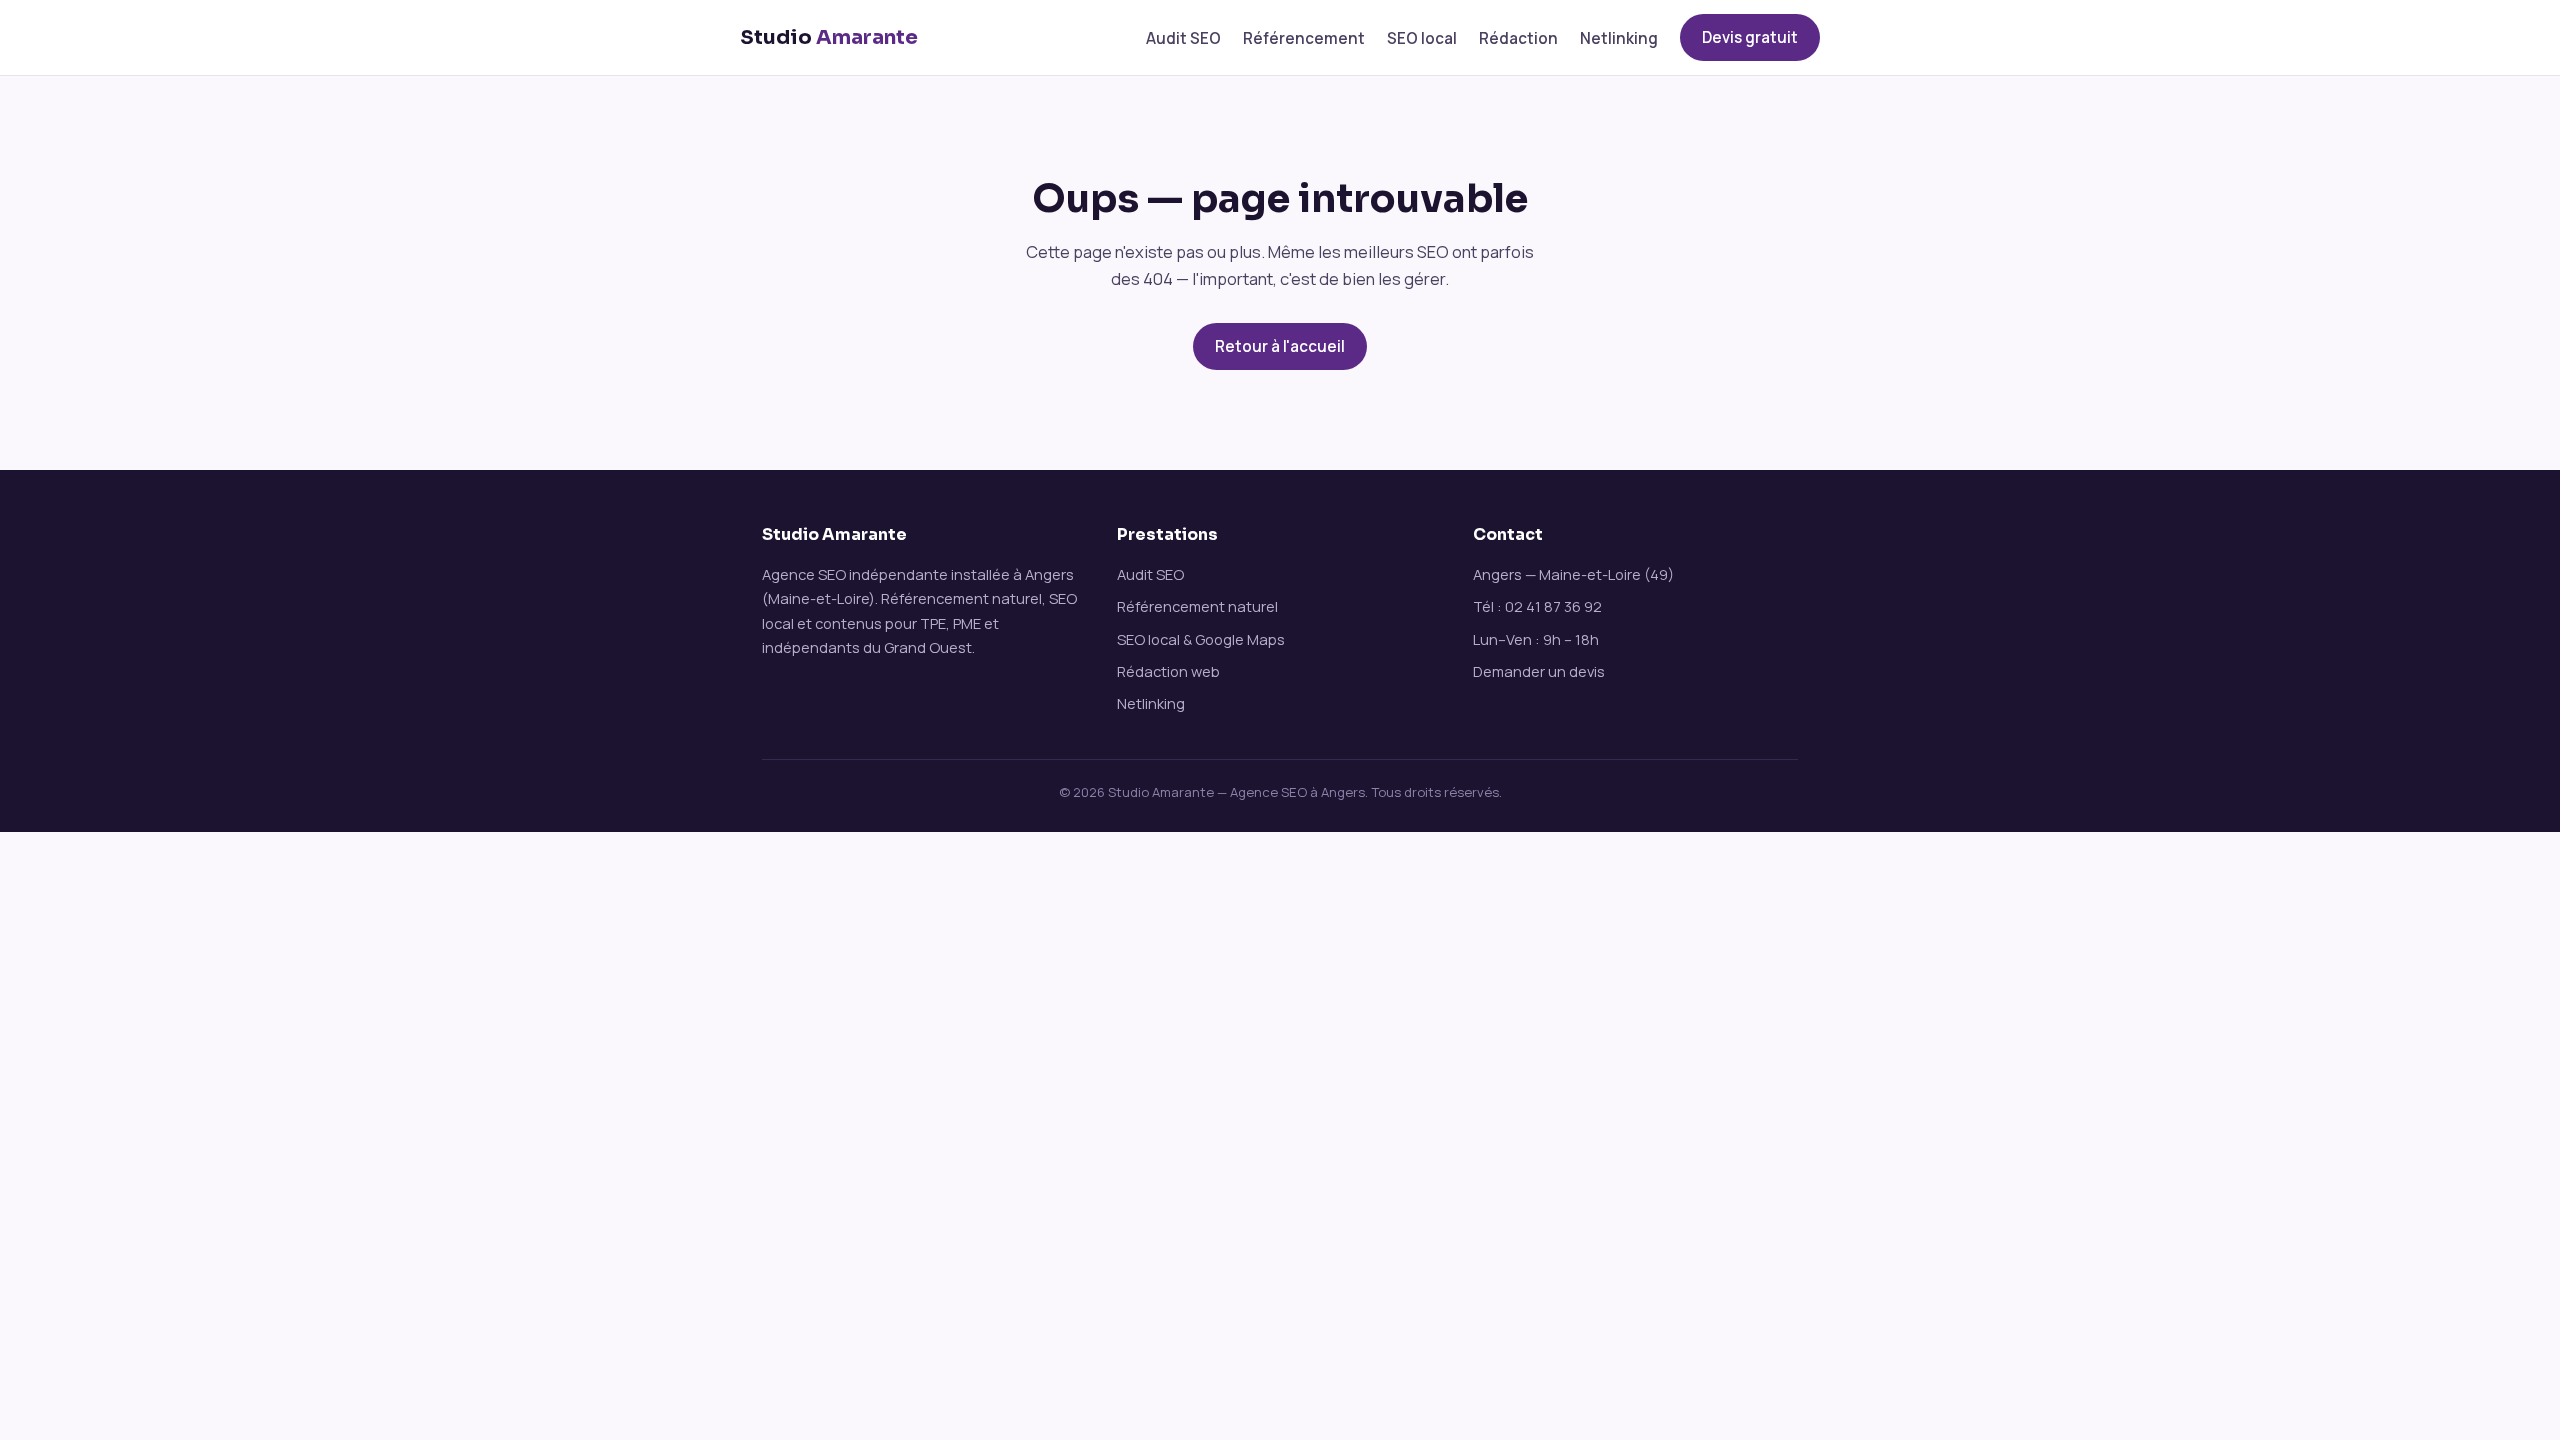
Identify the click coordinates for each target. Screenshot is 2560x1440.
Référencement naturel (1197, 606)
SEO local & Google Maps (1201, 639)
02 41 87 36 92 (1553, 606)
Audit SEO (1183, 38)
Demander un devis (1539, 671)
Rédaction (1518, 38)
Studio (829, 38)
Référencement (1304, 38)
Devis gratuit (1750, 37)
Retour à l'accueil (1280, 346)
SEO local (1422, 38)
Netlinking (1619, 38)
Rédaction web (1168, 671)
